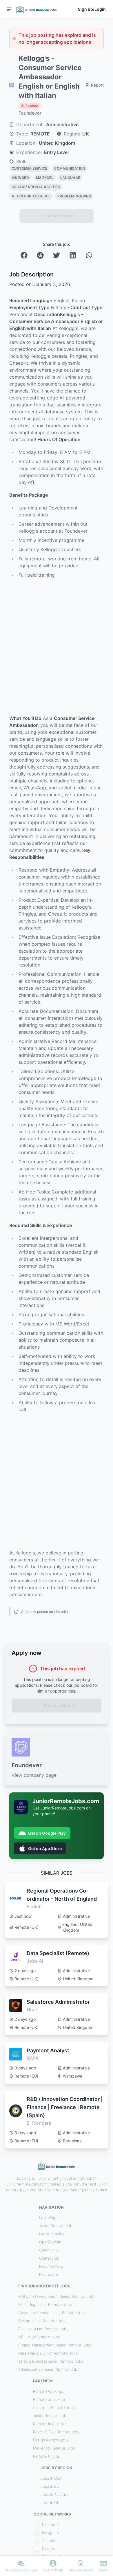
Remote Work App (49, 2391)
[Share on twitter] (57, 255)
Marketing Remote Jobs (54, 2448)
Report (97, 85)
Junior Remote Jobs (57, 2226)
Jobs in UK (50, 2502)
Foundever (30, 113)
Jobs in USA (51, 2478)
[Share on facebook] (24, 255)
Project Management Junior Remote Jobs (55, 2345)
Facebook (51, 2524)
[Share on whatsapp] (89, 255)
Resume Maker (52, 2266)
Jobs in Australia (55, 2494)
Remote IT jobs (46, 2456)
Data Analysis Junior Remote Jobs (48, 2353)
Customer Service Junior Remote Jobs (52, 2313)
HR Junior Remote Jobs (39, 2337)
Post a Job (49, 2274)
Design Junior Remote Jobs (42, 2321)
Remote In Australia (50, 2424)
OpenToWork (50, 2242)
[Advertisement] (57, 647)
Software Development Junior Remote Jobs (57, 2296)
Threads (49, 2541)
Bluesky (49, 2549)
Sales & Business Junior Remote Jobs (51, 2361)
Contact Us (49, 2258)
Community (49, 2250)
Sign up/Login (92, 9)
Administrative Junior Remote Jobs (49, 2369)
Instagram (50, 2533)
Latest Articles (52, 2234)
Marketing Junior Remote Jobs (45, 2304)
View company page (34, 1775)
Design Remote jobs (51, 2440)
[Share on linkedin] (73, 255)
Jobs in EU (50, 2486)
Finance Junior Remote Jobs (43, 2329)
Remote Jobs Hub (49, 2399)
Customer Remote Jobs (54, 2408)
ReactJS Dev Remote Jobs (57, 2432)
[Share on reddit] (40, 255)
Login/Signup (50, 2218)
